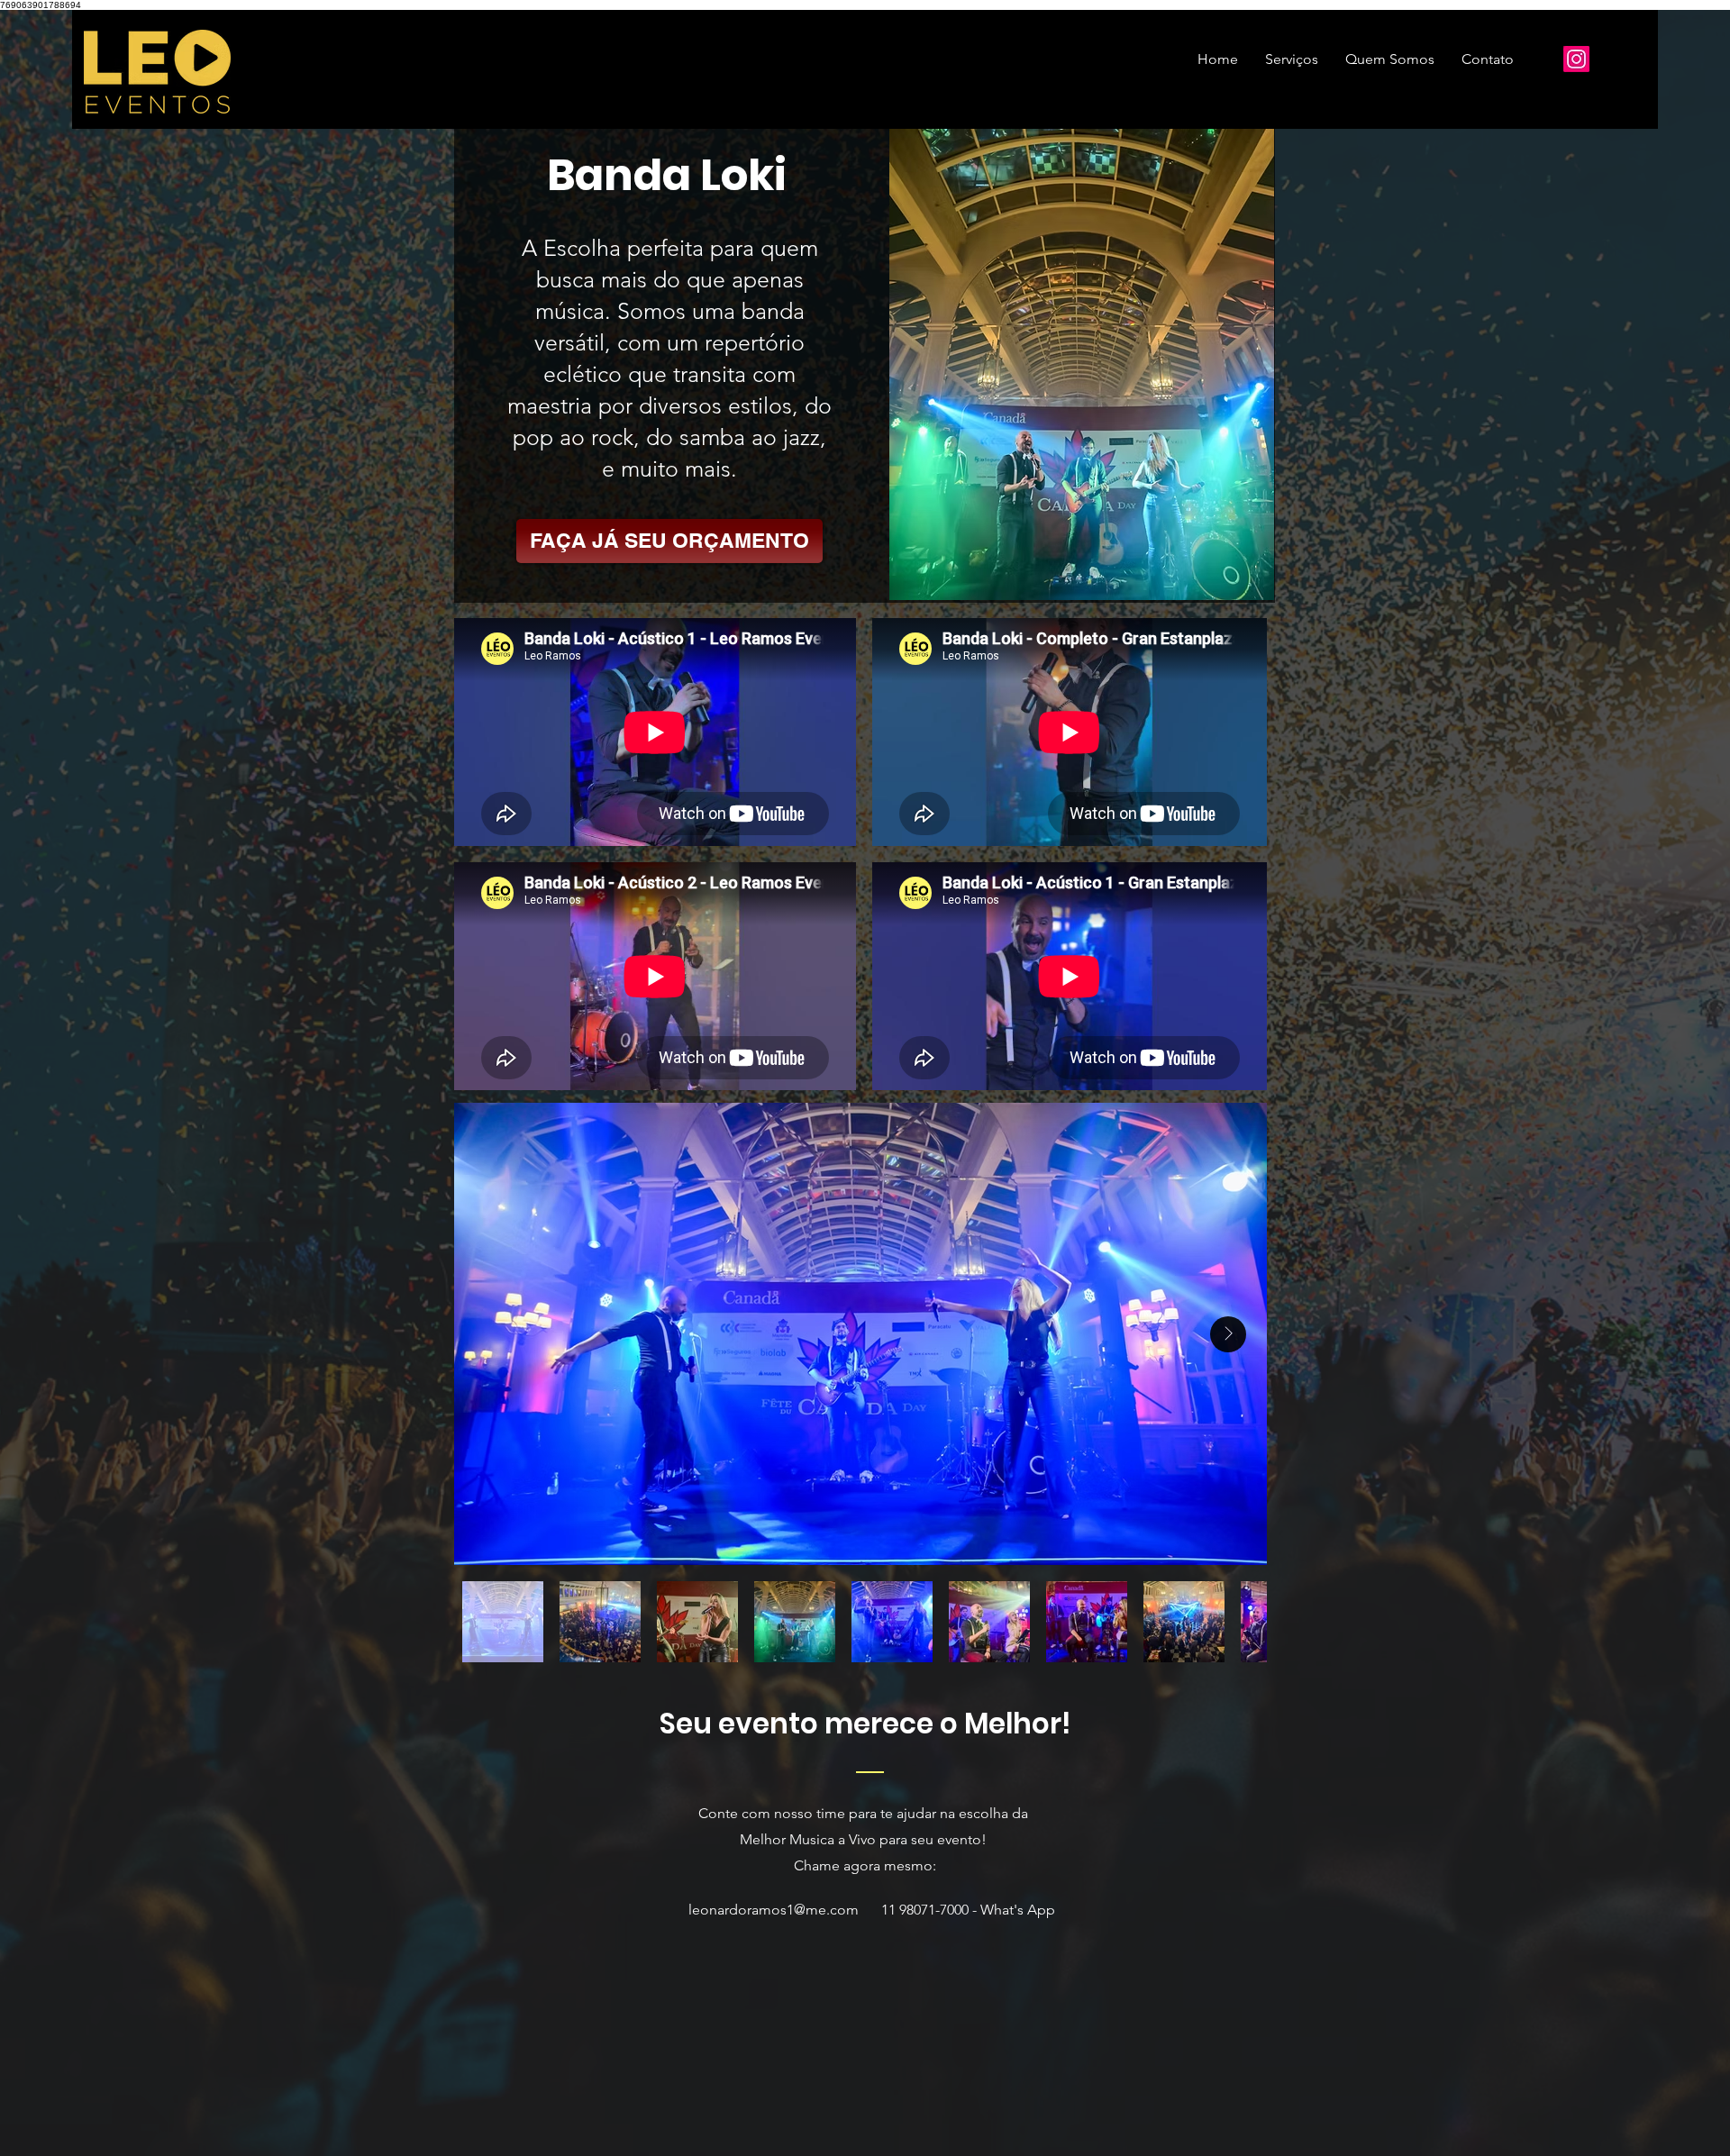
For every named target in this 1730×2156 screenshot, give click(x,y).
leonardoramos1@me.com (774, 1910)
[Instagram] (1576, 59)
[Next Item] (1228, 1334)
